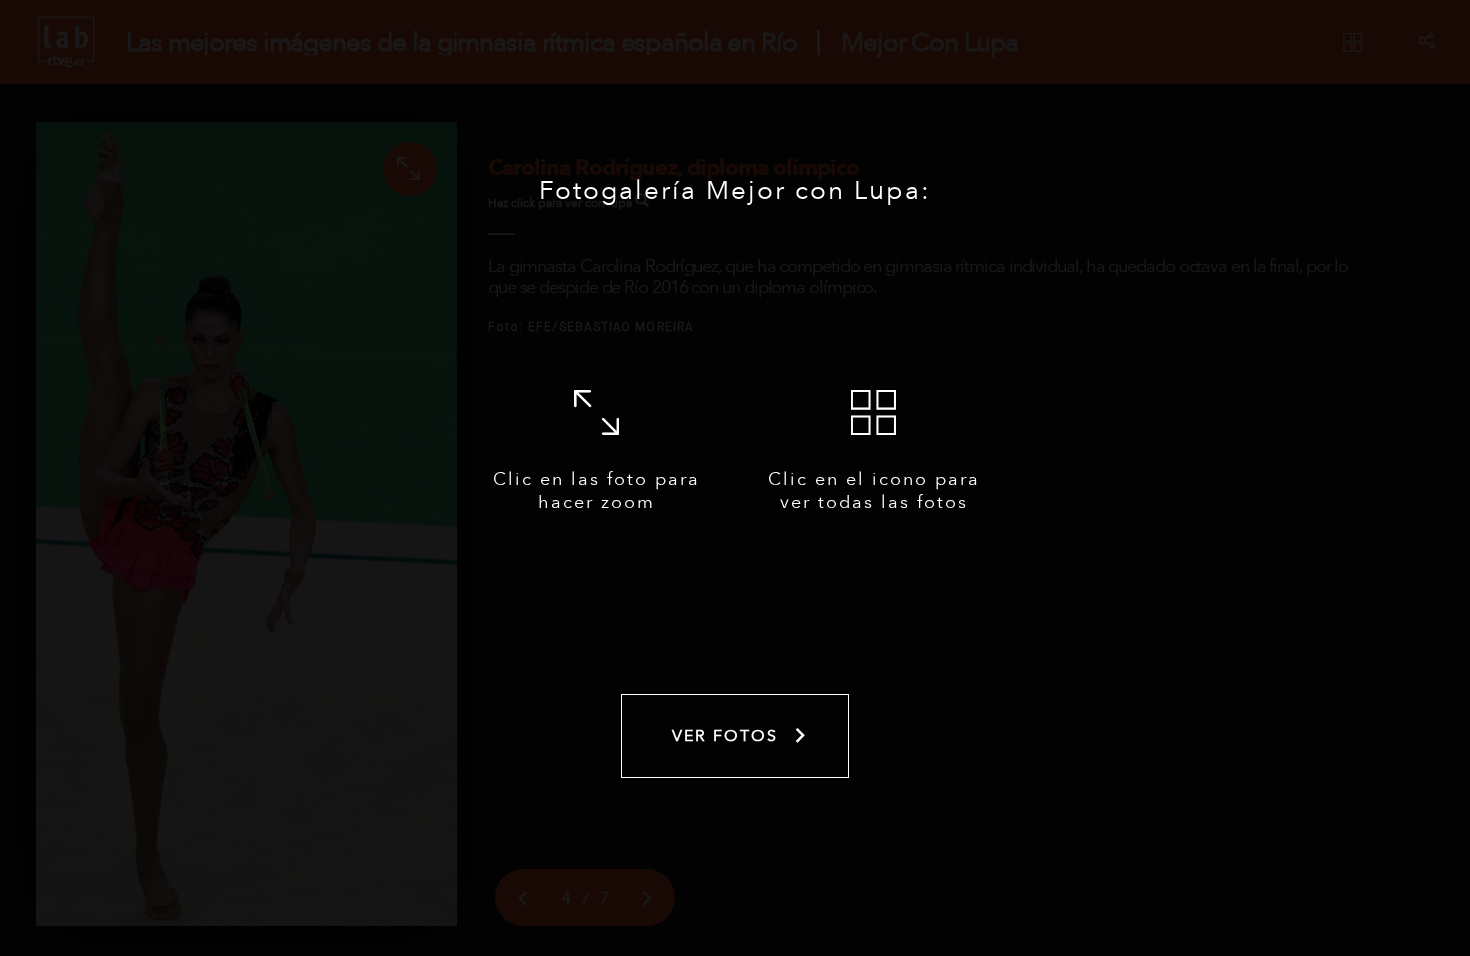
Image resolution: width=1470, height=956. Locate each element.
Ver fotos (725, 736)
